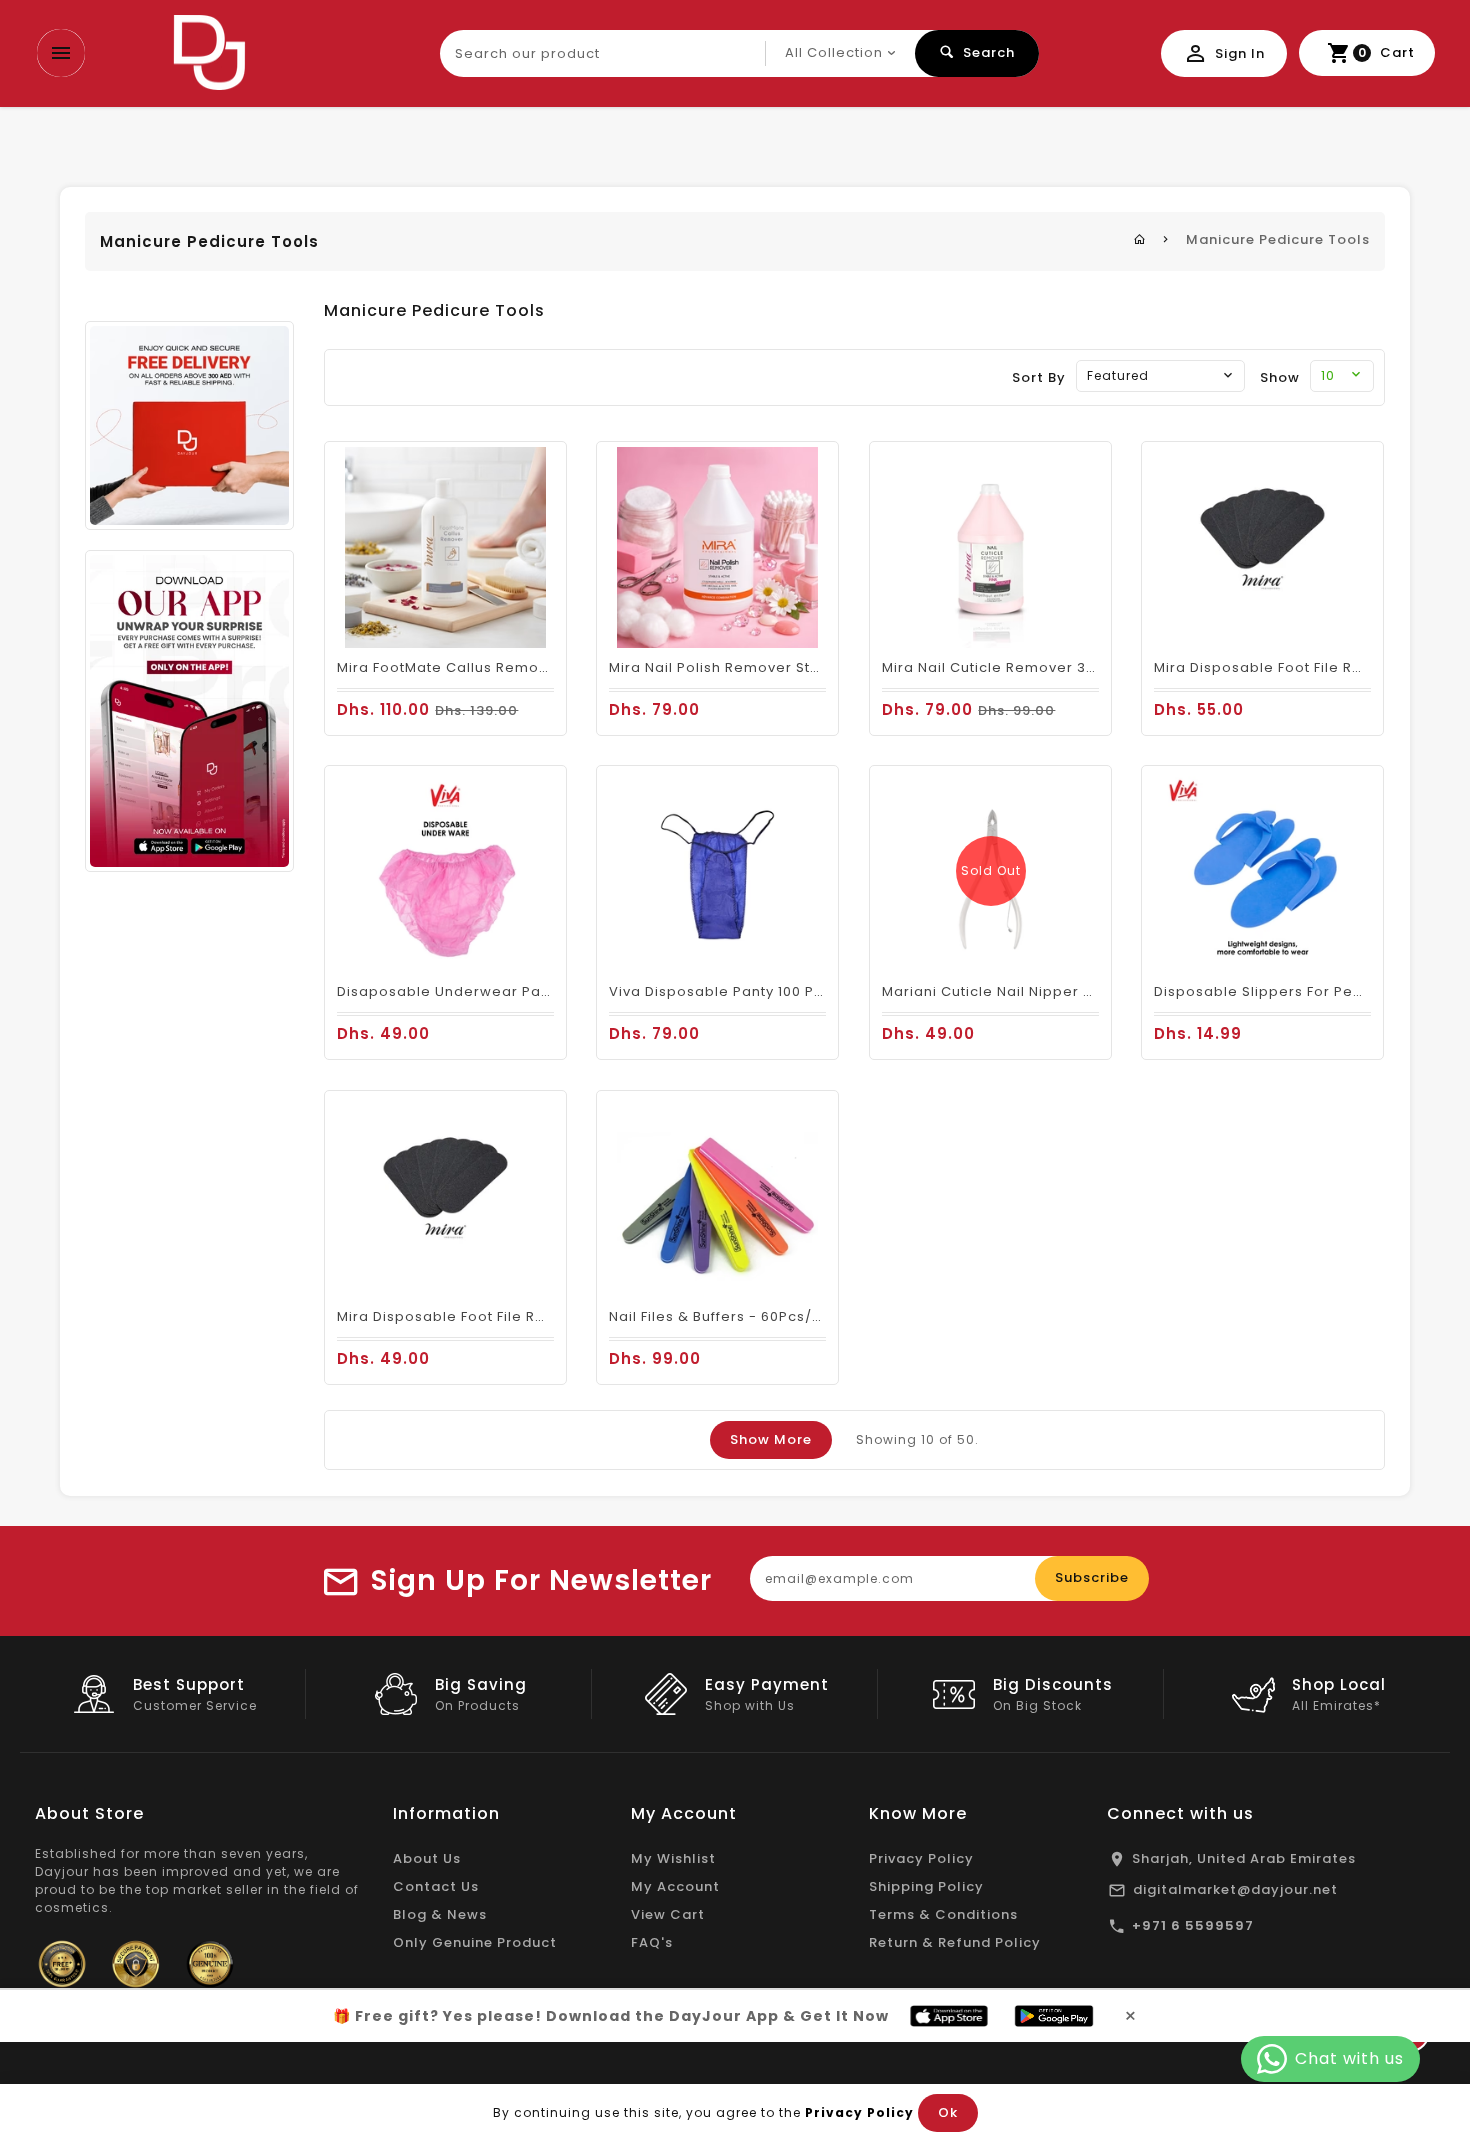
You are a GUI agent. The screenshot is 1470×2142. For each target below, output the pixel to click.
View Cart (668, 1914)
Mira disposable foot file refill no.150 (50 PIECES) (519, 1316)
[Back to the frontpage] (1140, 239)
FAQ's (652, 1942)
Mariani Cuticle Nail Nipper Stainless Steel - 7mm (1063, 991)
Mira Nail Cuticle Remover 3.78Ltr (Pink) (1027, 667)
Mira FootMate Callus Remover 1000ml (477, 667)
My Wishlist (673, 1858)
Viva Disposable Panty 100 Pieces (732, 991)
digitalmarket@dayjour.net (1235, 1889)
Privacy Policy (921, 1858)
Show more (771, 1439)
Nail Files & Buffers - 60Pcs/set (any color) (767, 1316)
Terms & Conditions (943, 1914)
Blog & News (440, 1914)
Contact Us (436, 1886)
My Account (675, 1886)
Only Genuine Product (475, 1942)
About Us (427, 1858)
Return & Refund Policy (955, 1942)
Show (1280, 377)
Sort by (1039, 377)
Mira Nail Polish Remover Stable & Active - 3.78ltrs (793, 667)
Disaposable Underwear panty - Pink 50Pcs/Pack (518, 991)
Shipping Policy (926, 1886)
